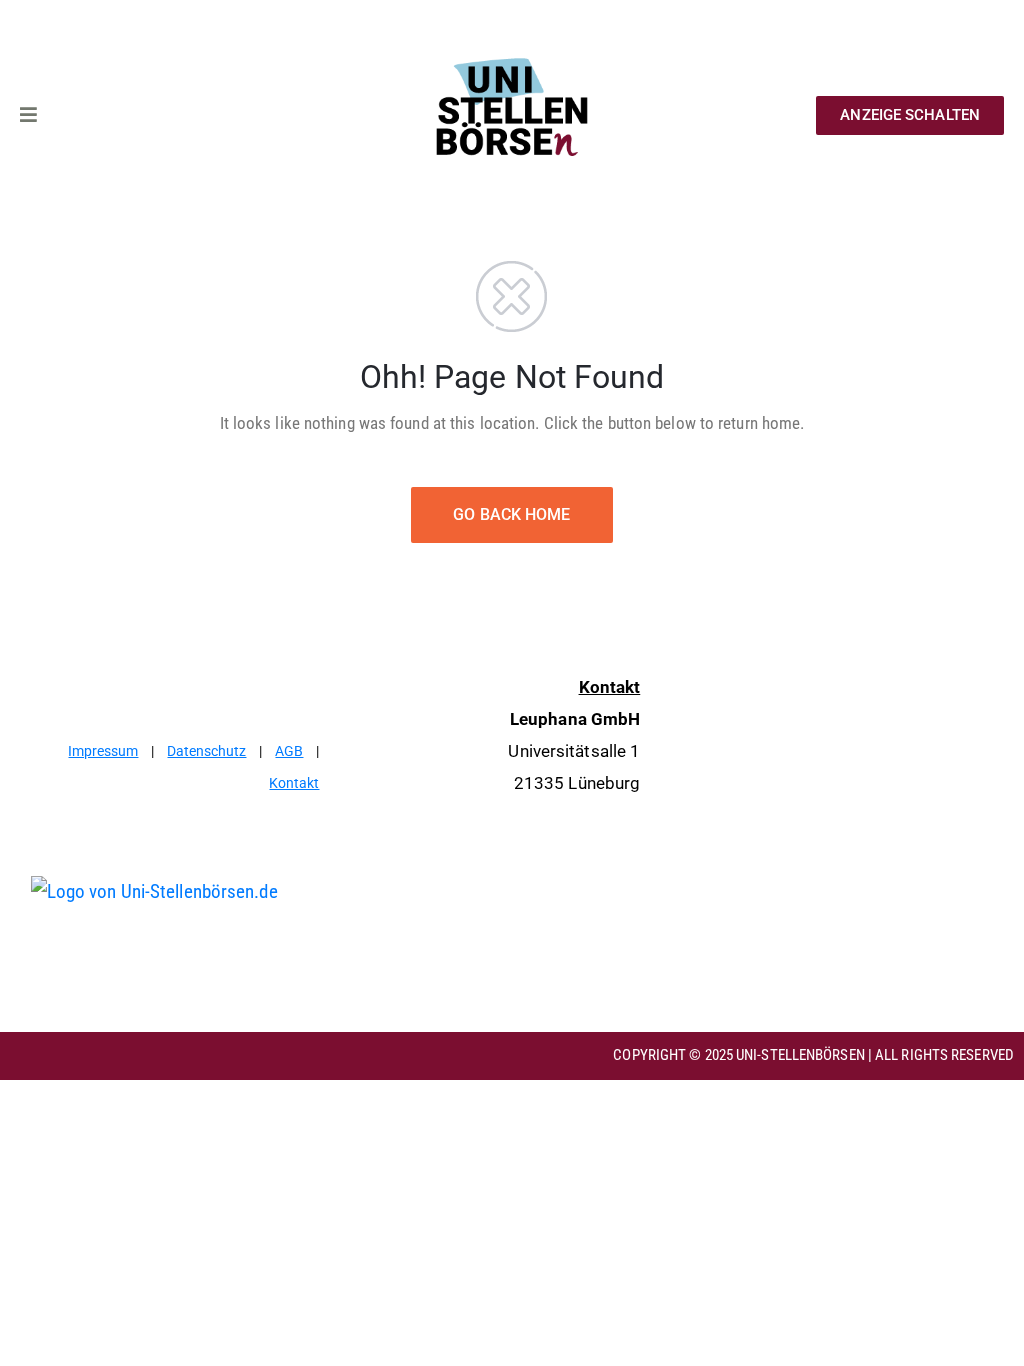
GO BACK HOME (511, 514)
